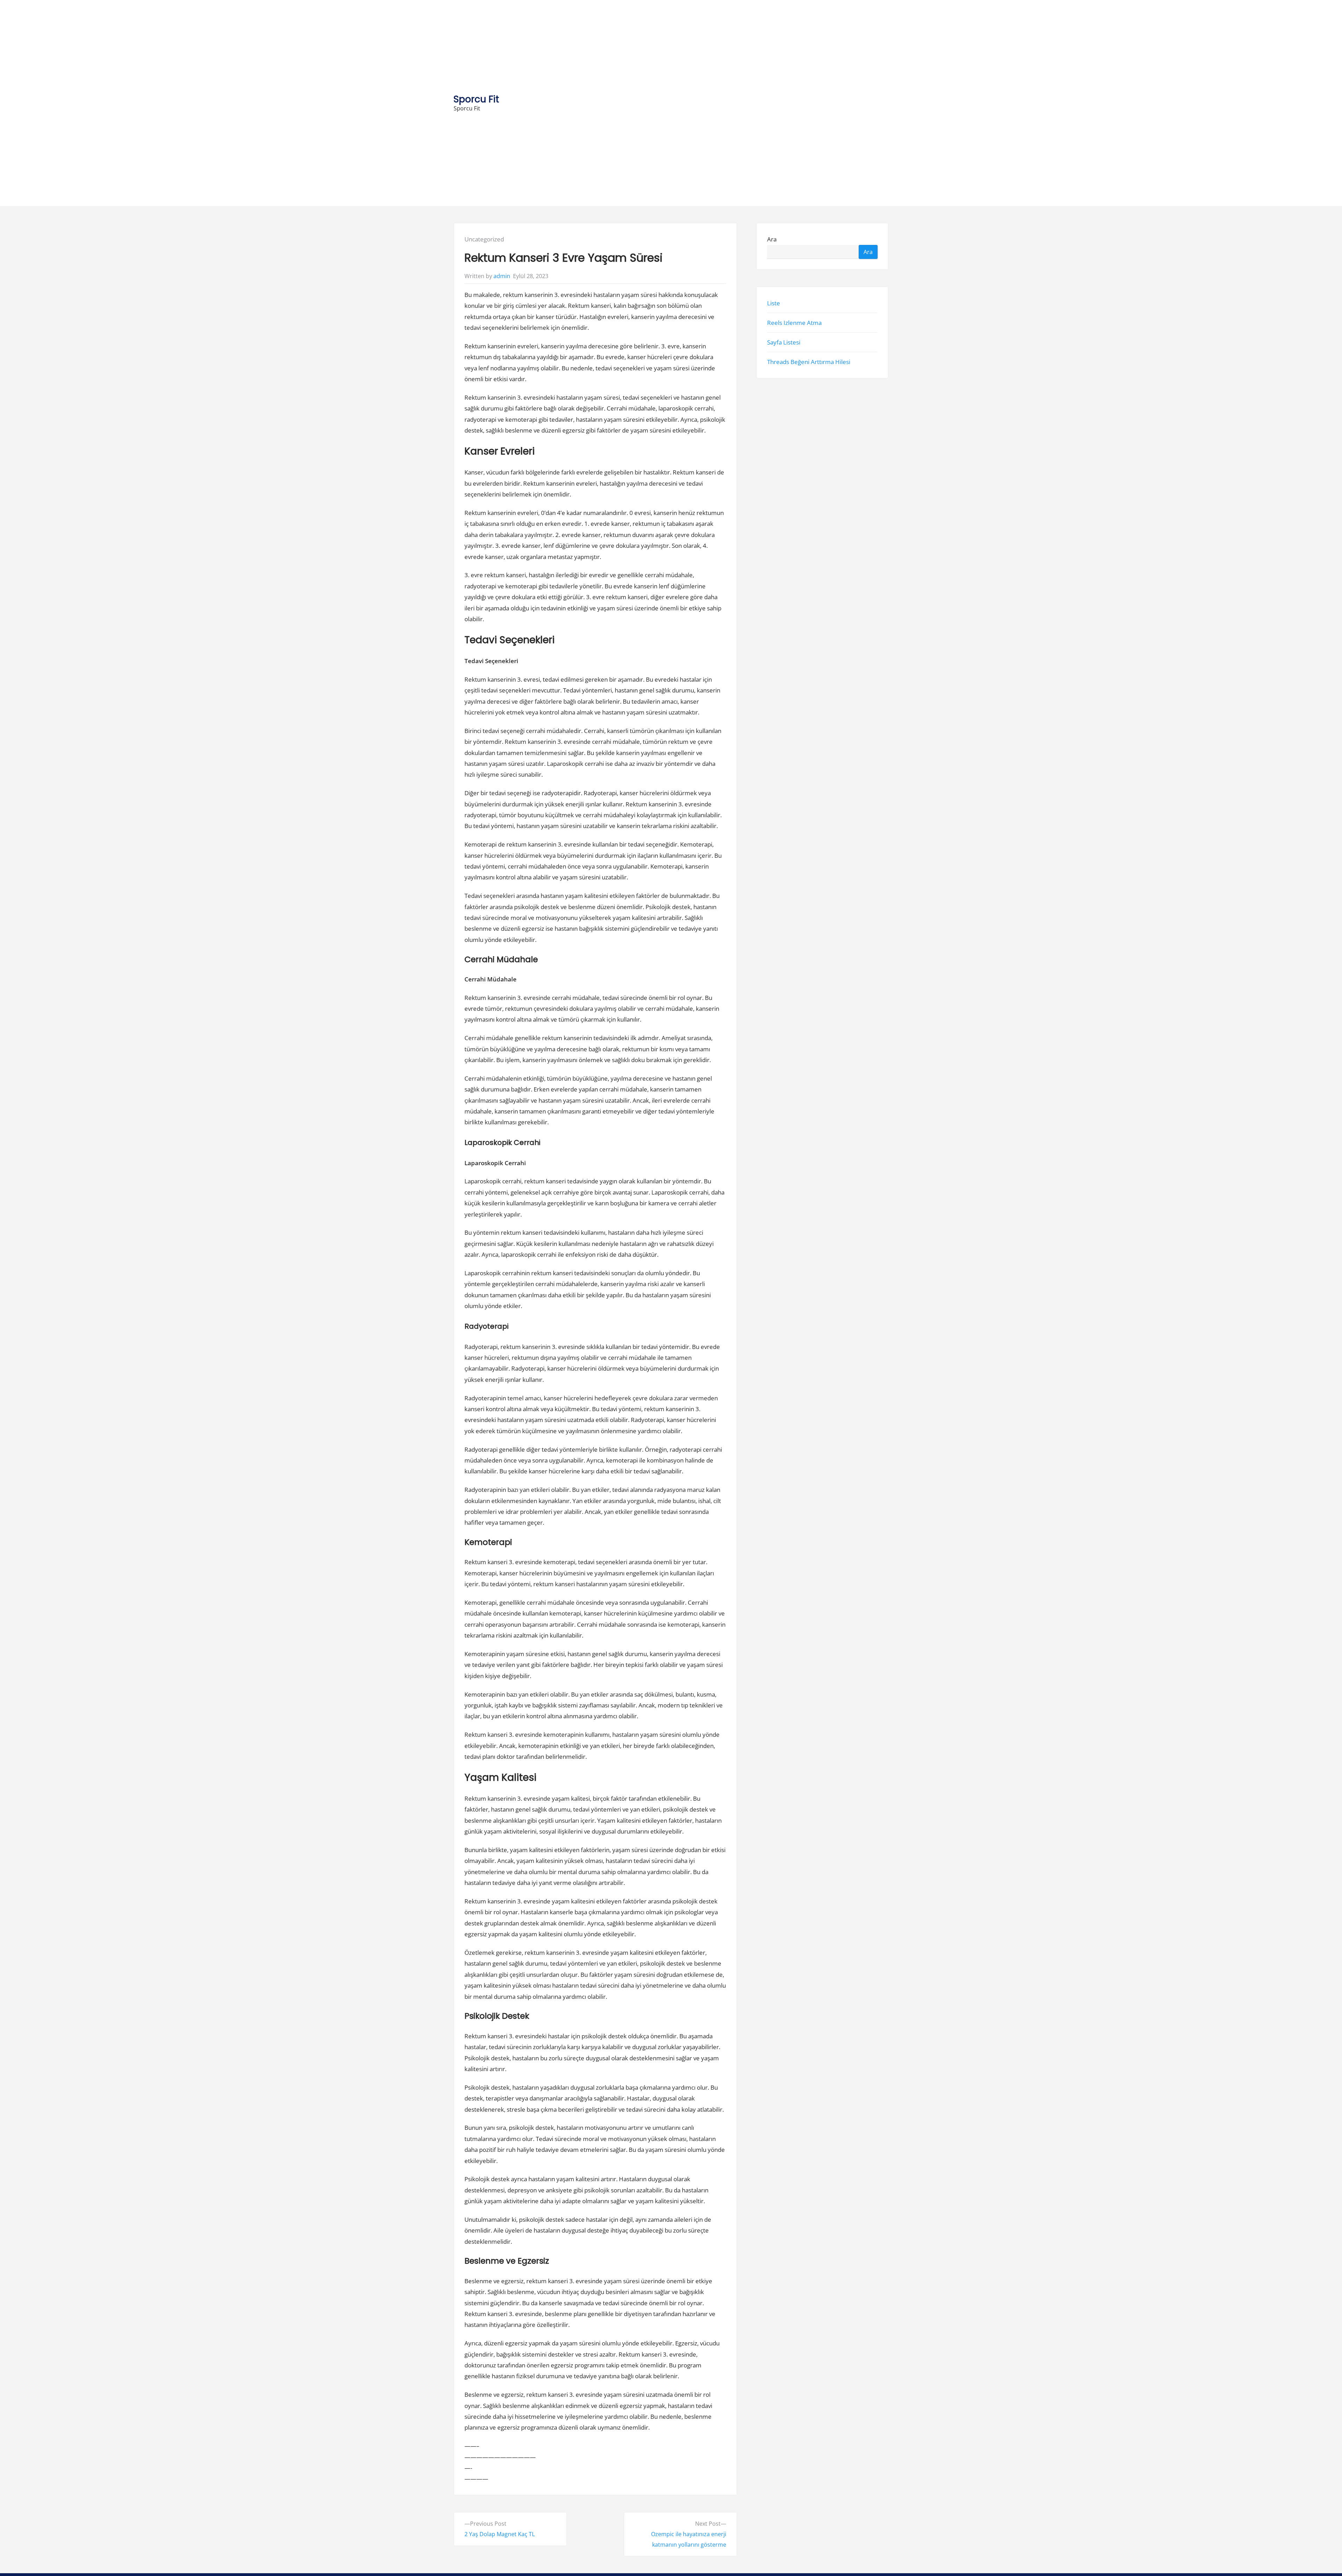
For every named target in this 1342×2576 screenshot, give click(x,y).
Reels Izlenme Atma (794, 323)
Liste (774, 303)
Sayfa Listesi (784, 342)
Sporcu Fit (476, 99)
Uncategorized (484, 239)
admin (502, 276)
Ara (772, 239)
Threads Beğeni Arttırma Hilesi (809, 362)
